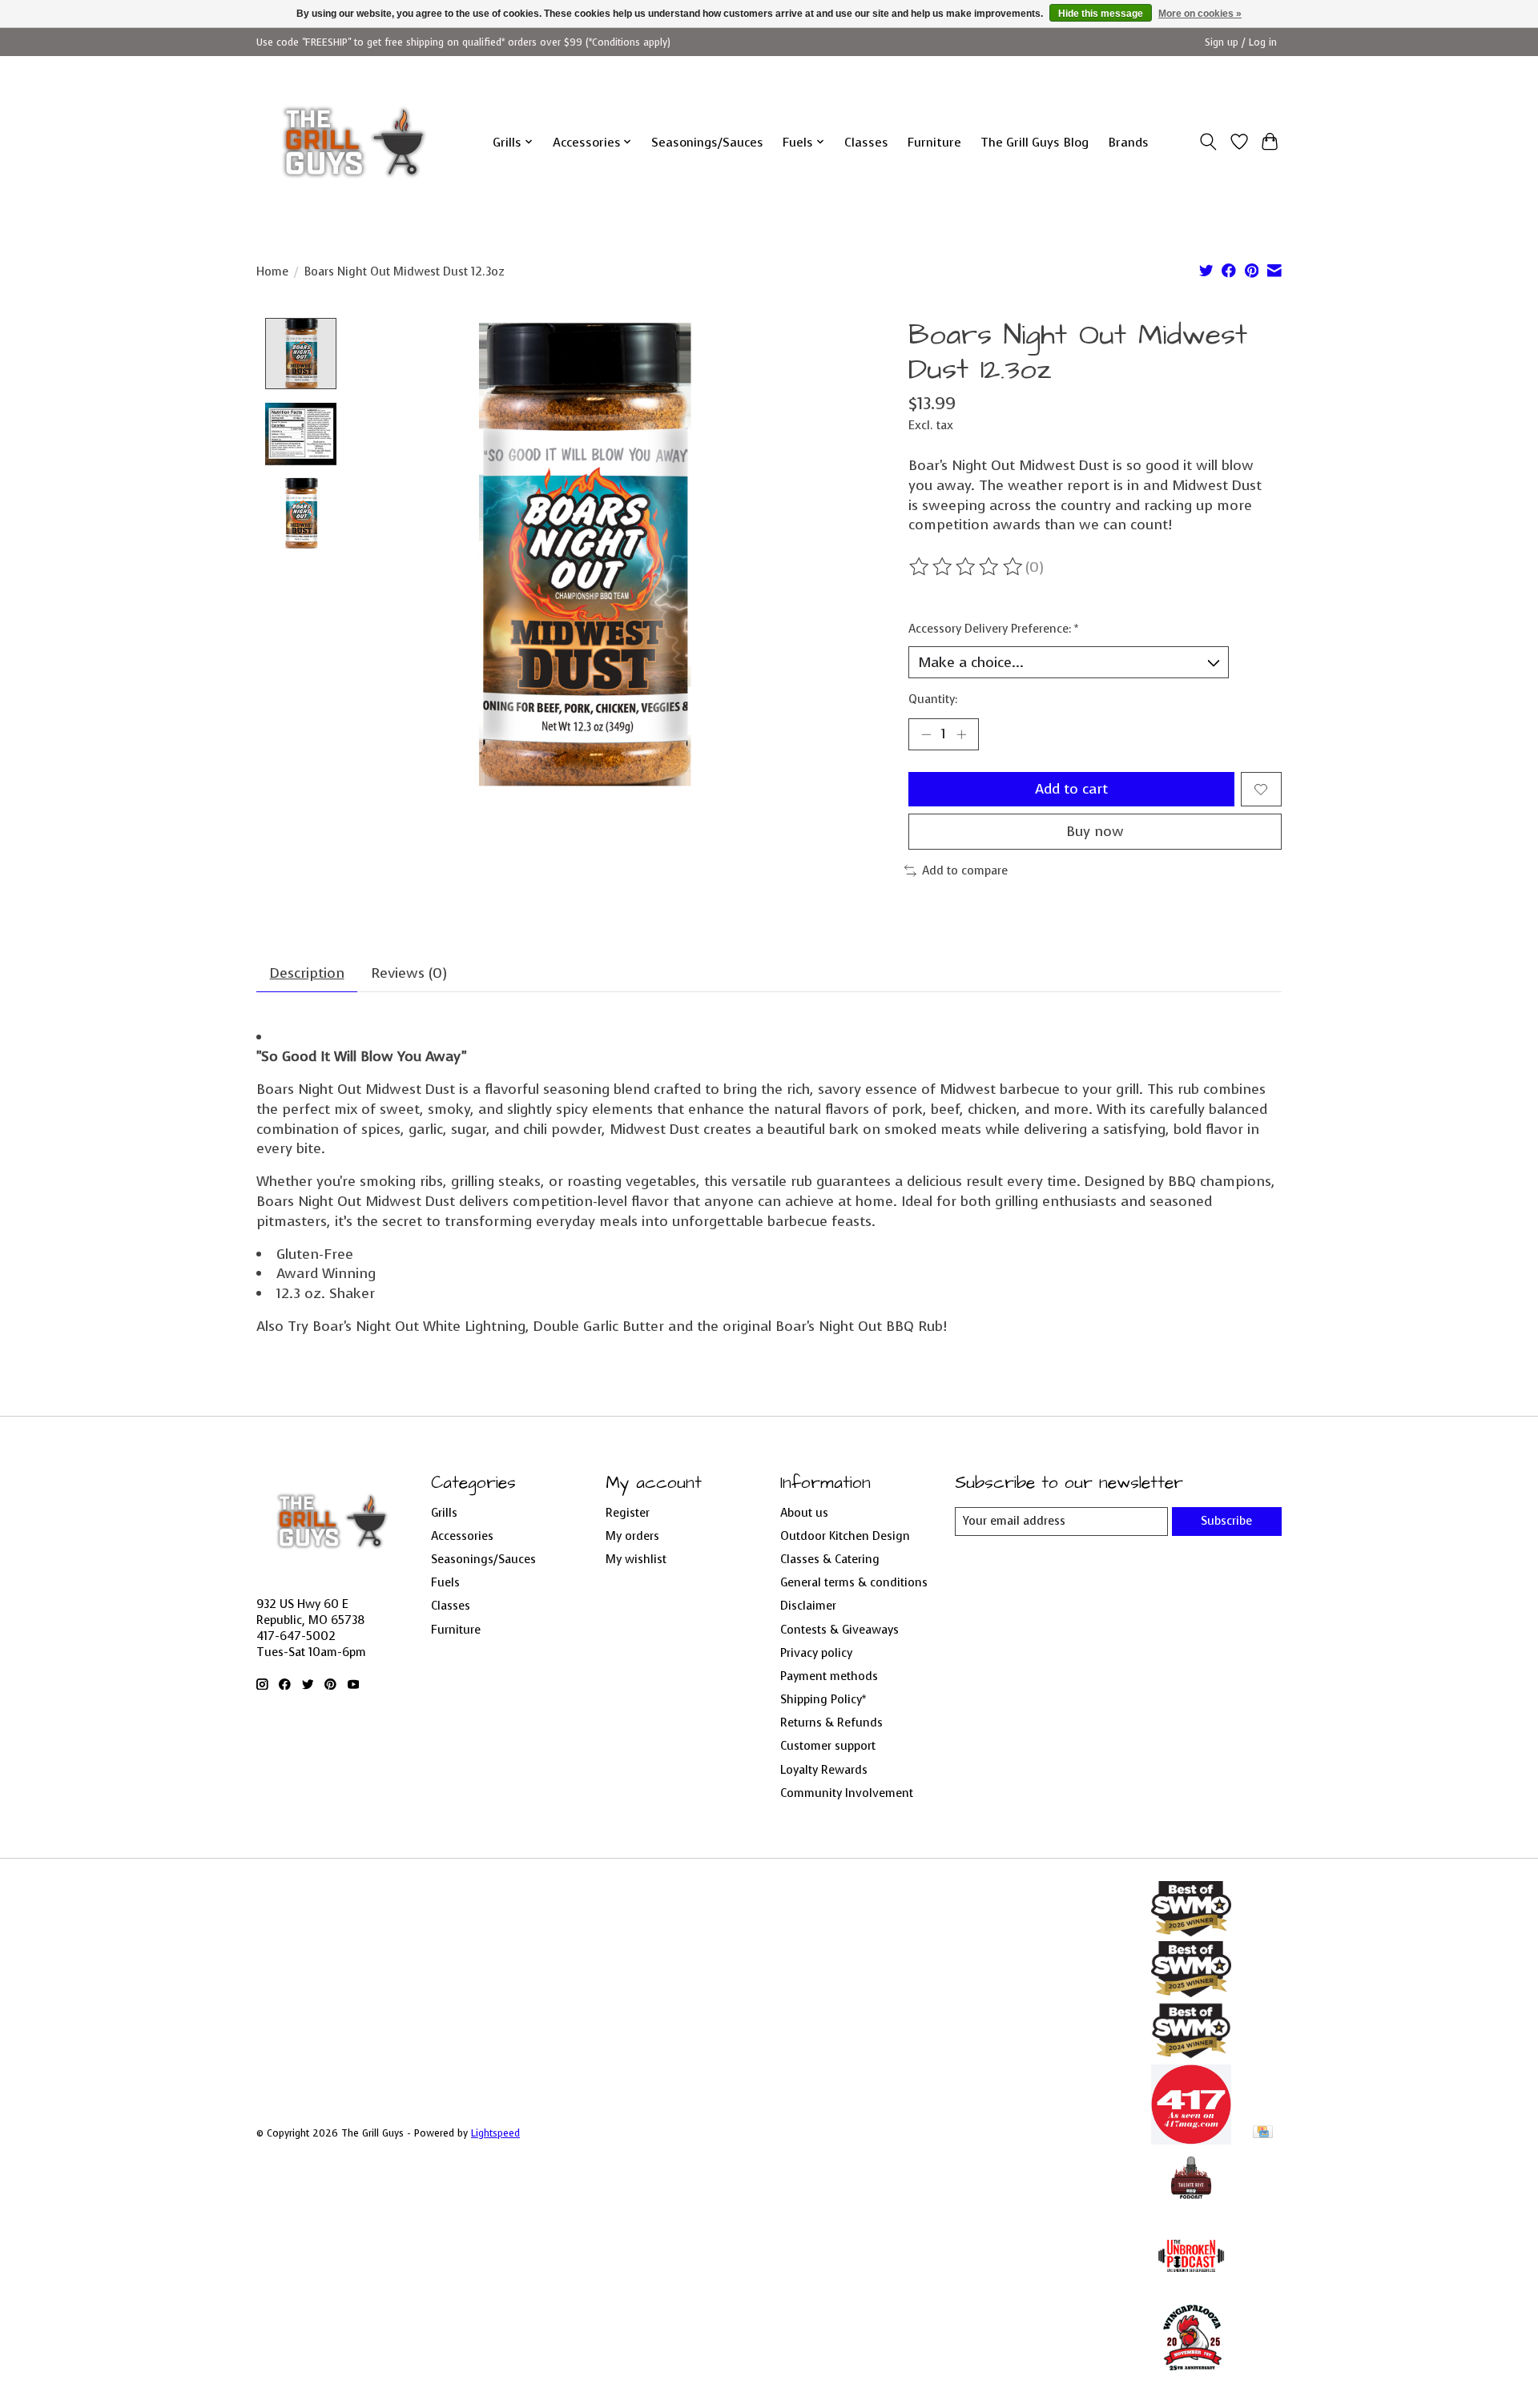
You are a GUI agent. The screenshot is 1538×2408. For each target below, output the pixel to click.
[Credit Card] (1263, 2133)
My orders (632, 1536)
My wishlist (636, 1559)
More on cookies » (1200, 14)
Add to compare (965, 870)
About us (804, 1513)
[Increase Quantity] (961, 734)
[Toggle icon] (1208, 142)
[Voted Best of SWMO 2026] (1191, 1932)
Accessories (462, 1536)
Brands (1128, 142)
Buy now (1095, 831)
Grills (444, 1513)
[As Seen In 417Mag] (1191, 2140)
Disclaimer (808, 1606)
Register (628, 1513)
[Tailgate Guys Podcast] (1191, 2206)
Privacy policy (816, 1653)
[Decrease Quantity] (926, 734)
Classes (866, 142)
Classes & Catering (830, 1559)
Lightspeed (495, 2133)
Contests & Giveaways (839, 1630)
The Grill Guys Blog (1035, 142)
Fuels (445, 1582)
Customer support (828, 1746)
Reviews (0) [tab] (409, 973)
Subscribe (1226, 1521)
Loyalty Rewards (824, 1770)
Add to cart (1071, 789)
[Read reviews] (967, 567)
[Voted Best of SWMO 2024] (1191, 2055)
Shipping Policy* (823, 1699)
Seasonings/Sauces (707, 142)
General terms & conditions (854, 1582)
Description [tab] (307, 973)
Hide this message (1101, 14)
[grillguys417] (354, 142)
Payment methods (829, 1676)
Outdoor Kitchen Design (845, 1536)
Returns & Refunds (831, 1723)
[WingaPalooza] (1191, 2376)
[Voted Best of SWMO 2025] (1191, 1992)
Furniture (934, 142)
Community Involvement (847, 1793)
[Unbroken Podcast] (1191, 2291)
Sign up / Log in (1241, 42)
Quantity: (933, 699)
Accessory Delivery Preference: (993, 629)
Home (272, 271)
